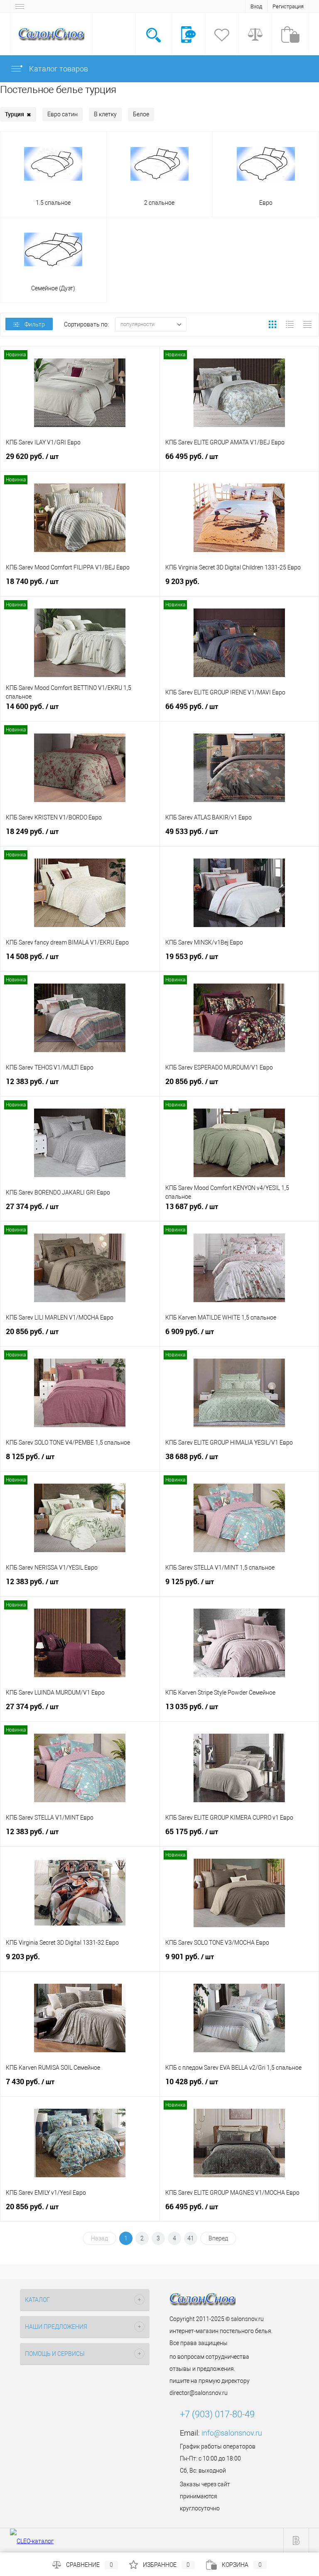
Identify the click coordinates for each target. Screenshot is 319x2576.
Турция (18, 114)
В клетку (105, 114)
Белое (141, 114)
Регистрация (288, 6)
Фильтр (35, 324)
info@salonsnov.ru (232, 2433)
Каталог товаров (58, 69)
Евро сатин (63, 114)
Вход (256, 6)
